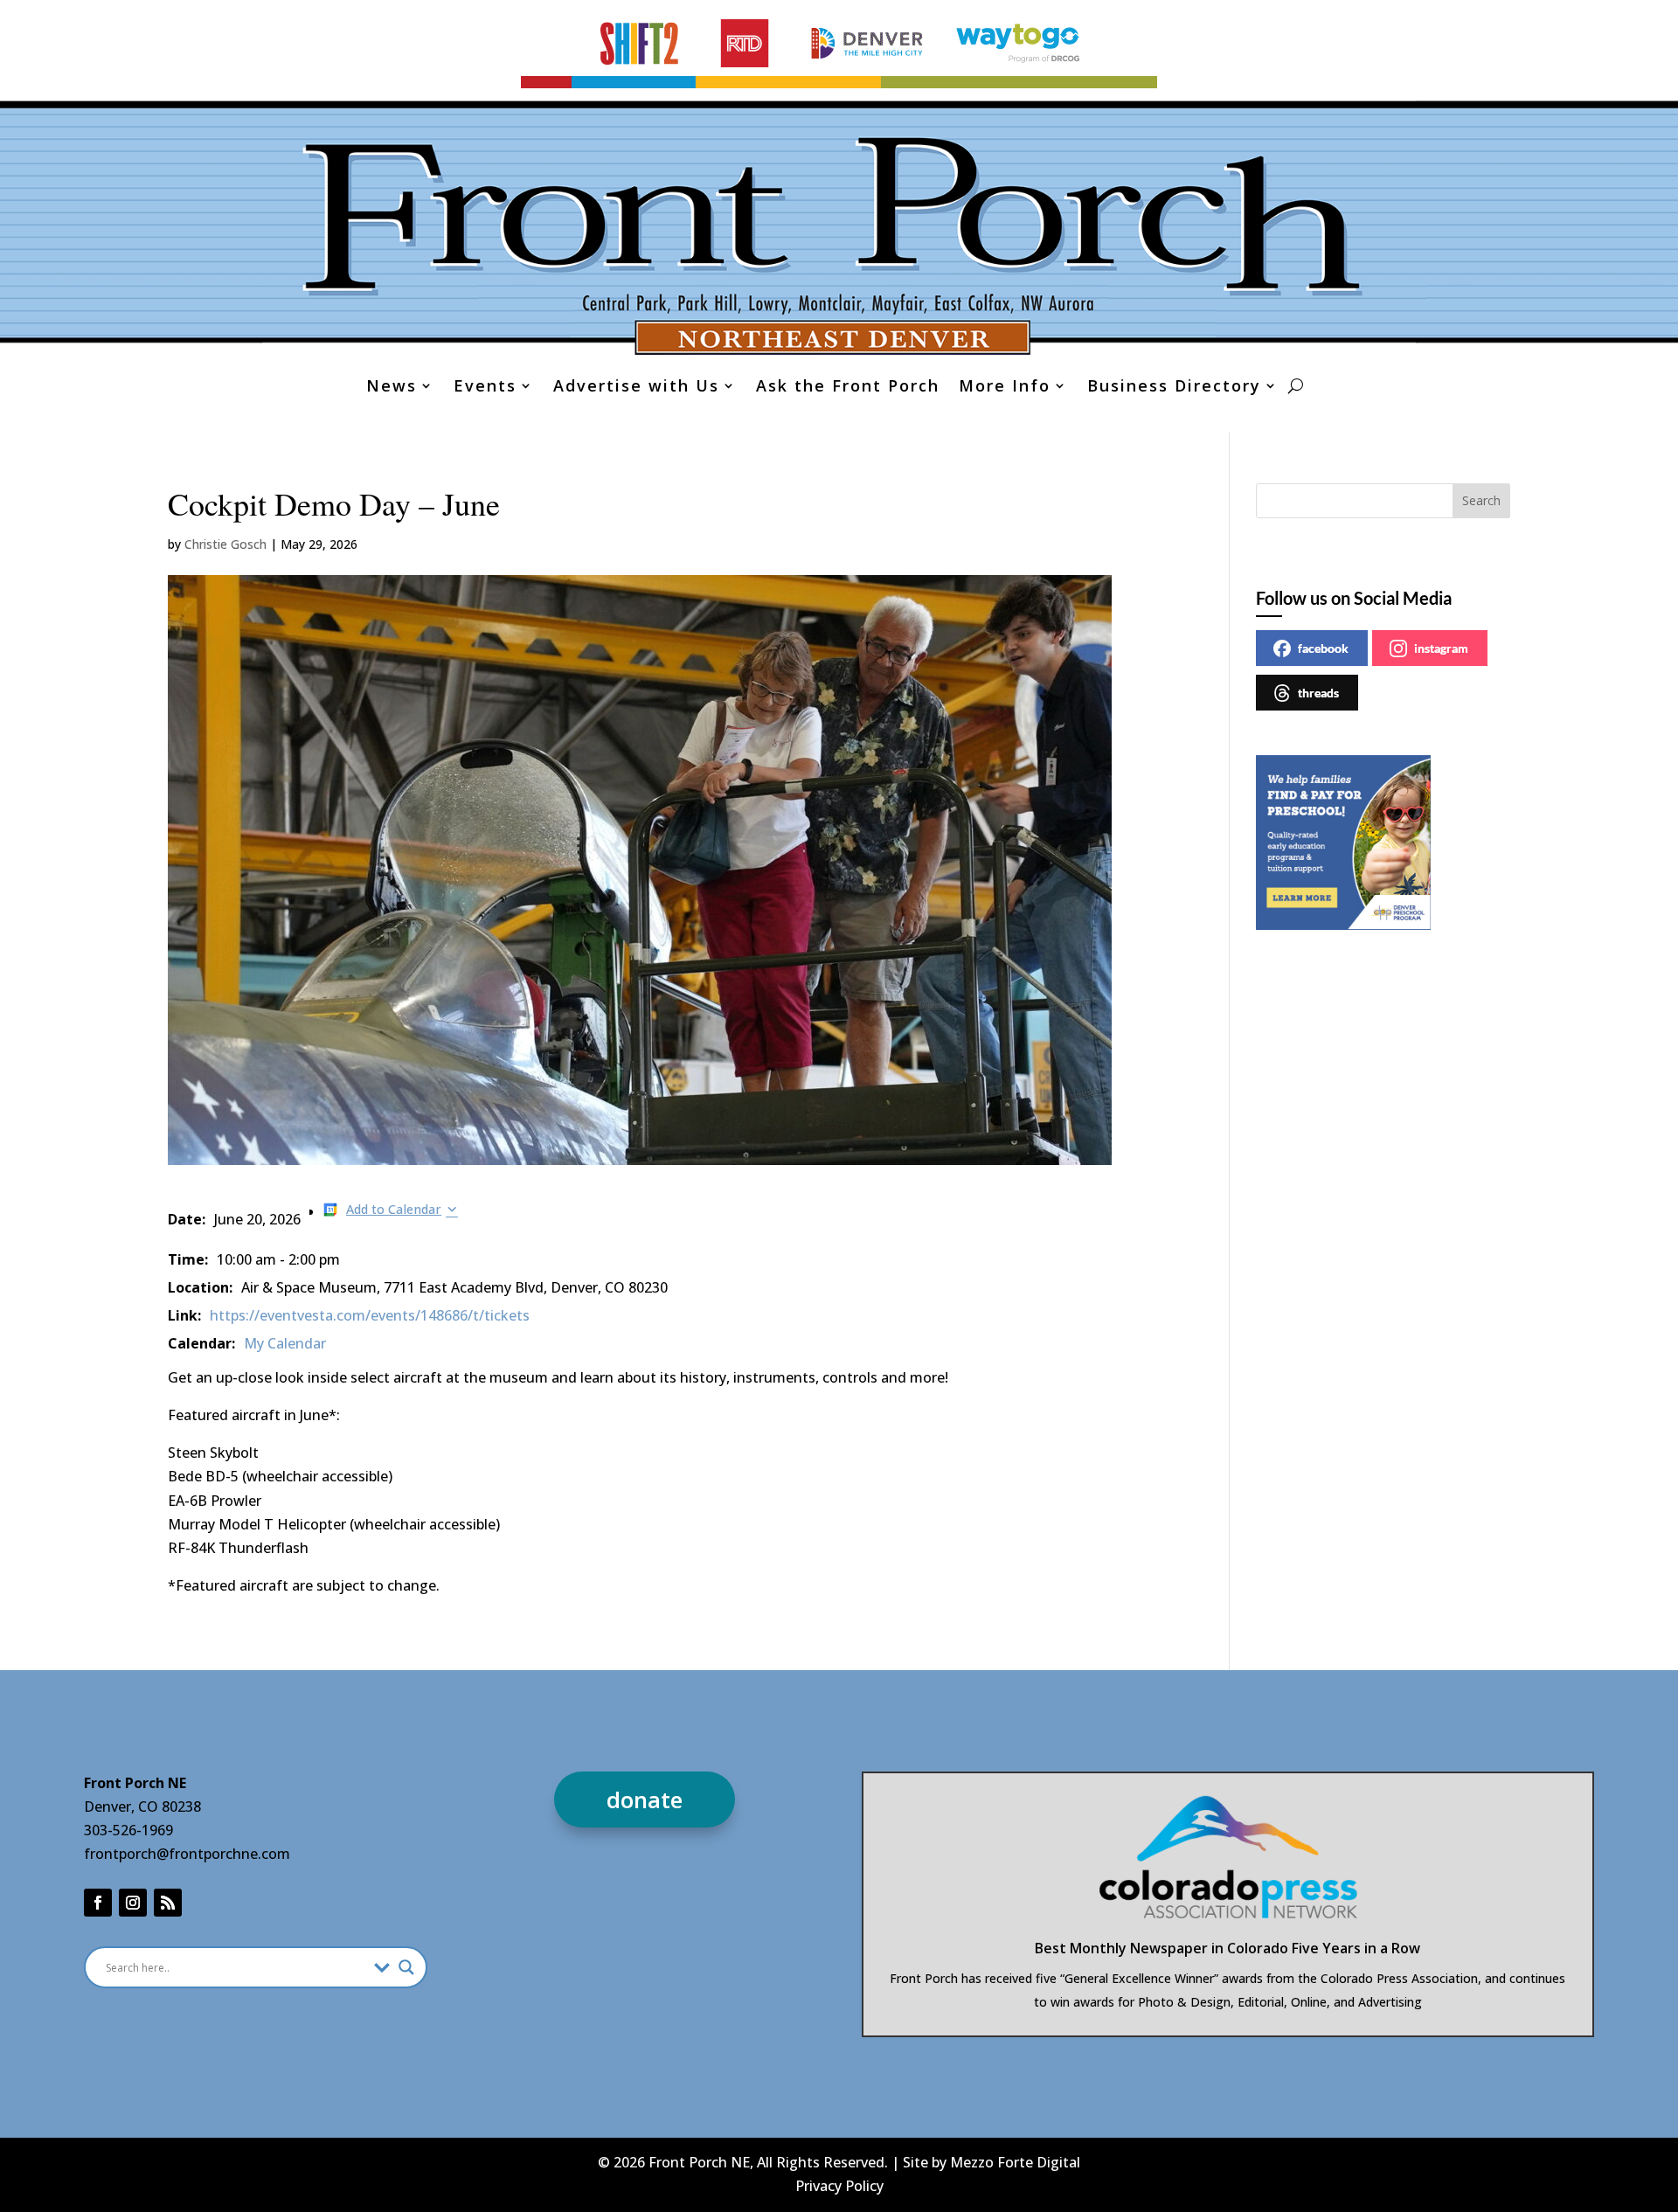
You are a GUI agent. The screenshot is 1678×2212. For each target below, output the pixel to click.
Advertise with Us (636, 388)
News (392, 388)
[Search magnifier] (406, 1967)
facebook (1323, 648)
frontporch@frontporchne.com (187, 1854)
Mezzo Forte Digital (1015, 2162)
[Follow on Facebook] (98, 1903)
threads (1318, 693)
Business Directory (1174, 388)
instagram (1441, 648)
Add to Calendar (394, 1209)
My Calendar (285, 1343)
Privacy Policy (839, 2186)
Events (485, 388)
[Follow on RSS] (168, 1903)
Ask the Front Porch (848, 388)
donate (645, 1799)
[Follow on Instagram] (133, 1903)
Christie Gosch (225, 544)
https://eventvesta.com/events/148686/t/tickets (370, 1315)
